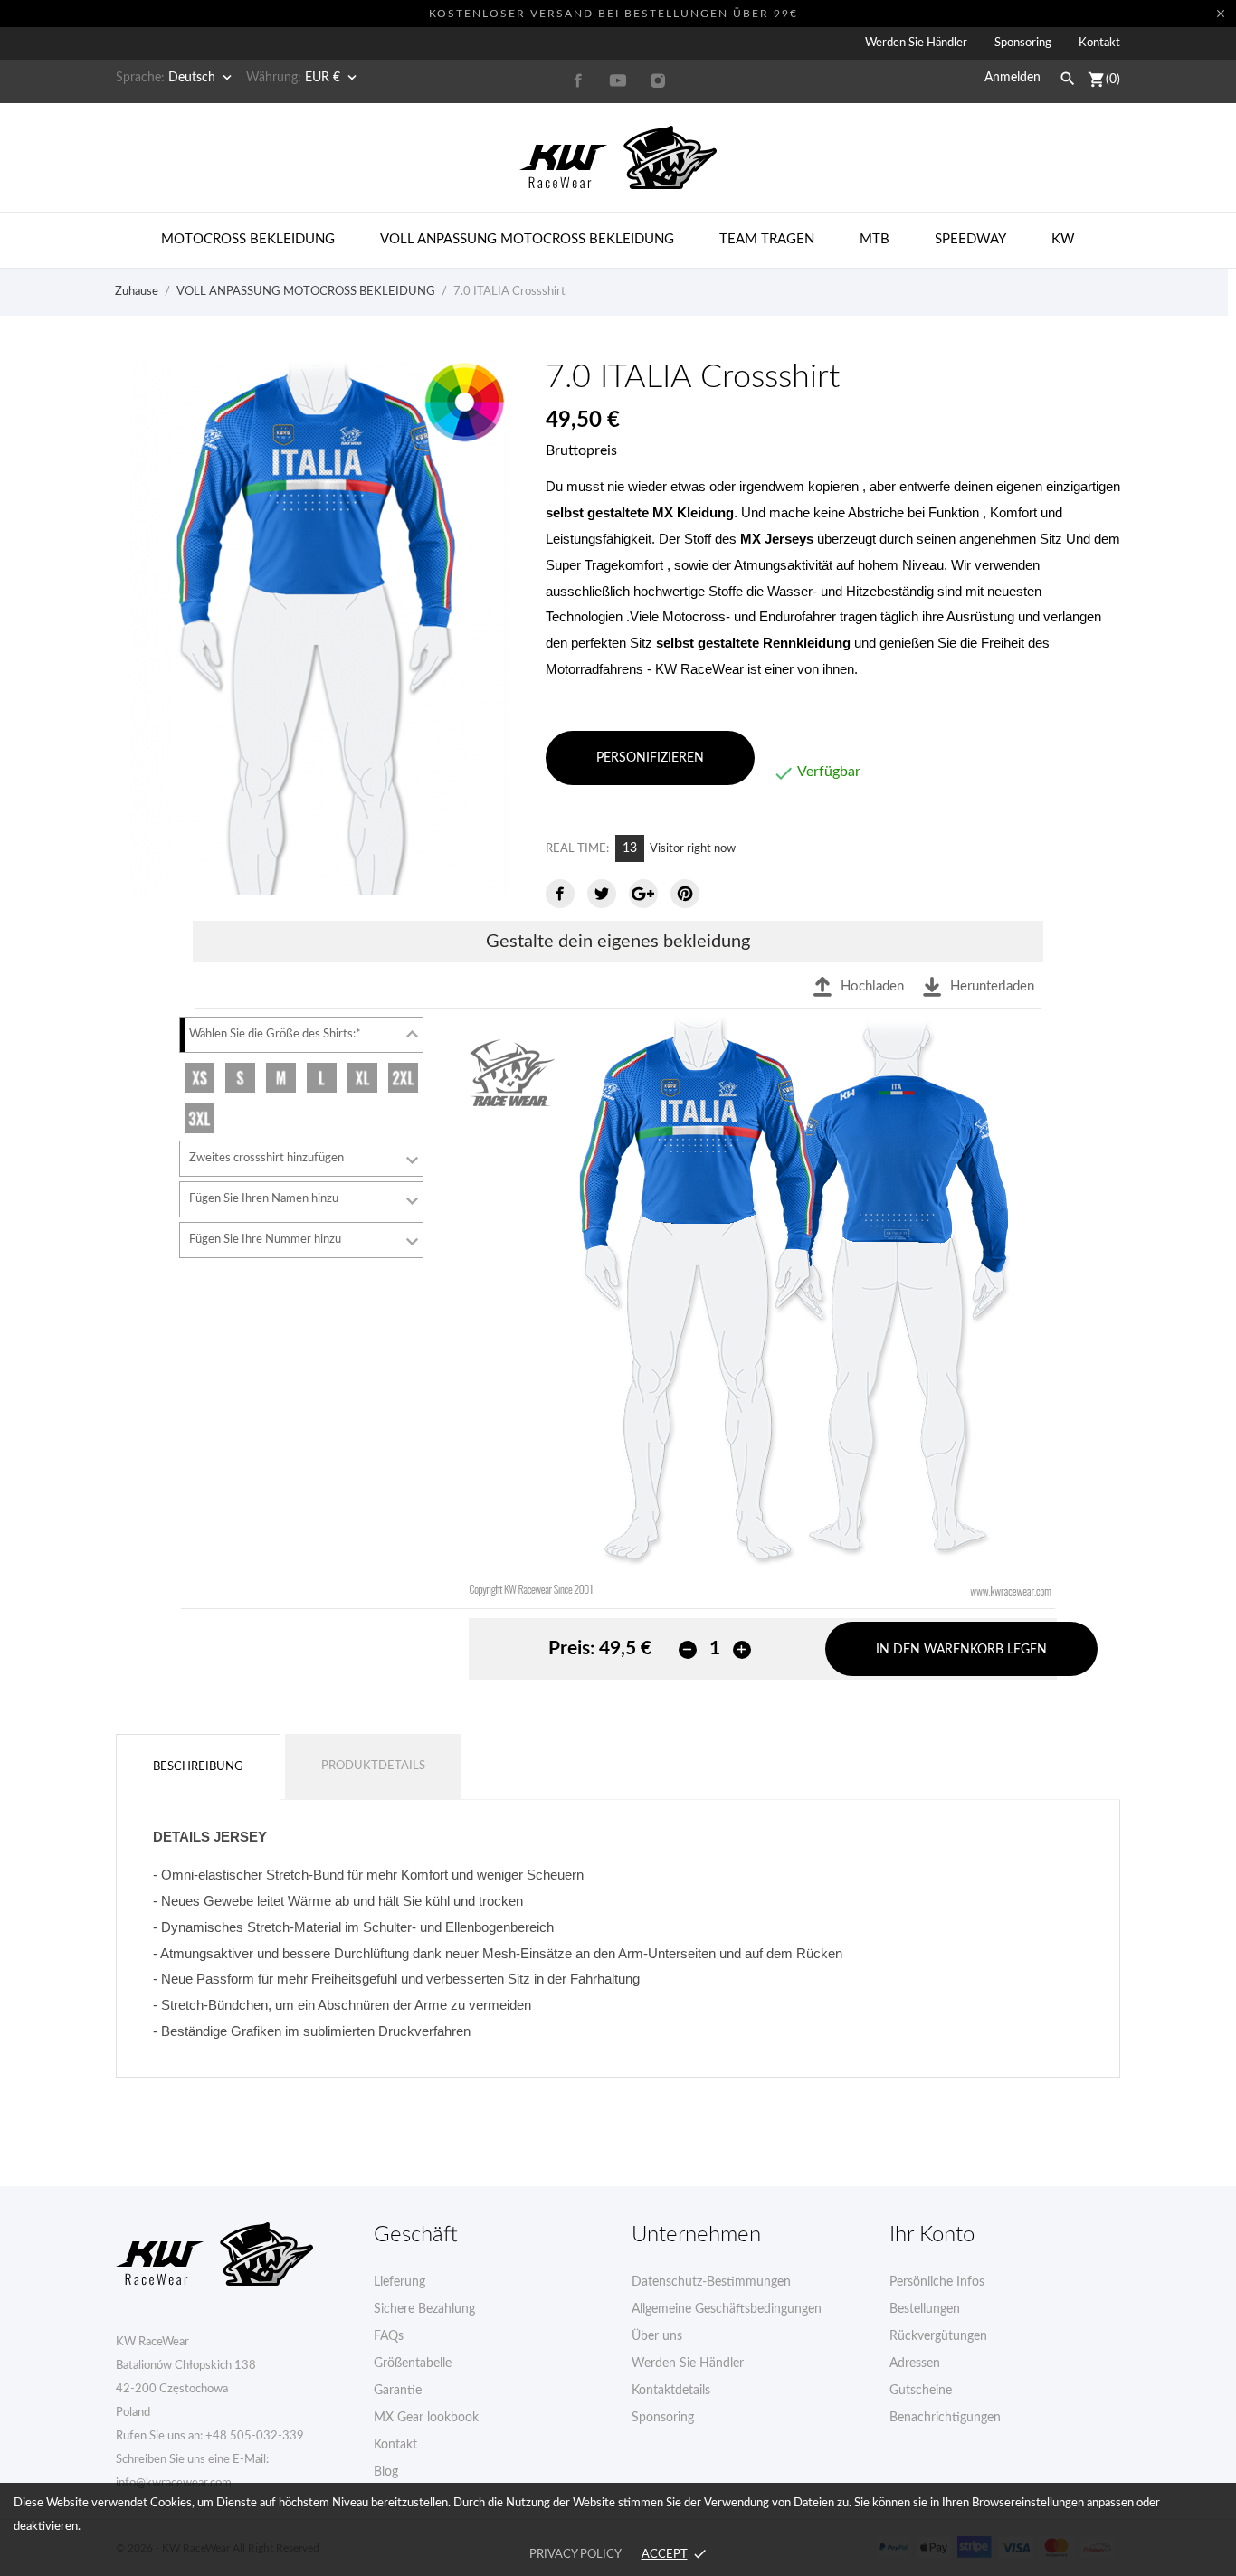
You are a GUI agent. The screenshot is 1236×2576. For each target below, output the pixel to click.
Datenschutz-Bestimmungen (711, 2282)
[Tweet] (602, 894)
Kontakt (1099, 43)
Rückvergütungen (938, 2336)
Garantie (398, 2391)
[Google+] (643, 894)
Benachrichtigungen (945, 2418)
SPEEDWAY (970, 239)
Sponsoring (1023, 43)
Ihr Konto (932, 2235)
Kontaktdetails (671, 2391)
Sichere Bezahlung (424, 2309)
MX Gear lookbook (426, 2418)
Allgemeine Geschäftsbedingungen (727, 2309)
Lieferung (399, 2282)
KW (1063, 239)
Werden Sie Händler (916, 43)
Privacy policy (575, 2555)
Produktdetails (373, 1766)
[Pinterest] (685, 894)
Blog (386, 2472)
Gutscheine (921, 2391)
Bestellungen (925, 2309)
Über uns (657, 2336)
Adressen (915, 2363)
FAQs (389, 2336)
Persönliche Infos (937, 2282)
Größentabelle (413, 2363)
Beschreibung (198, 1767)
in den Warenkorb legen (961, 1650)
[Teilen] (560, 894)
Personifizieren (650, 758)
